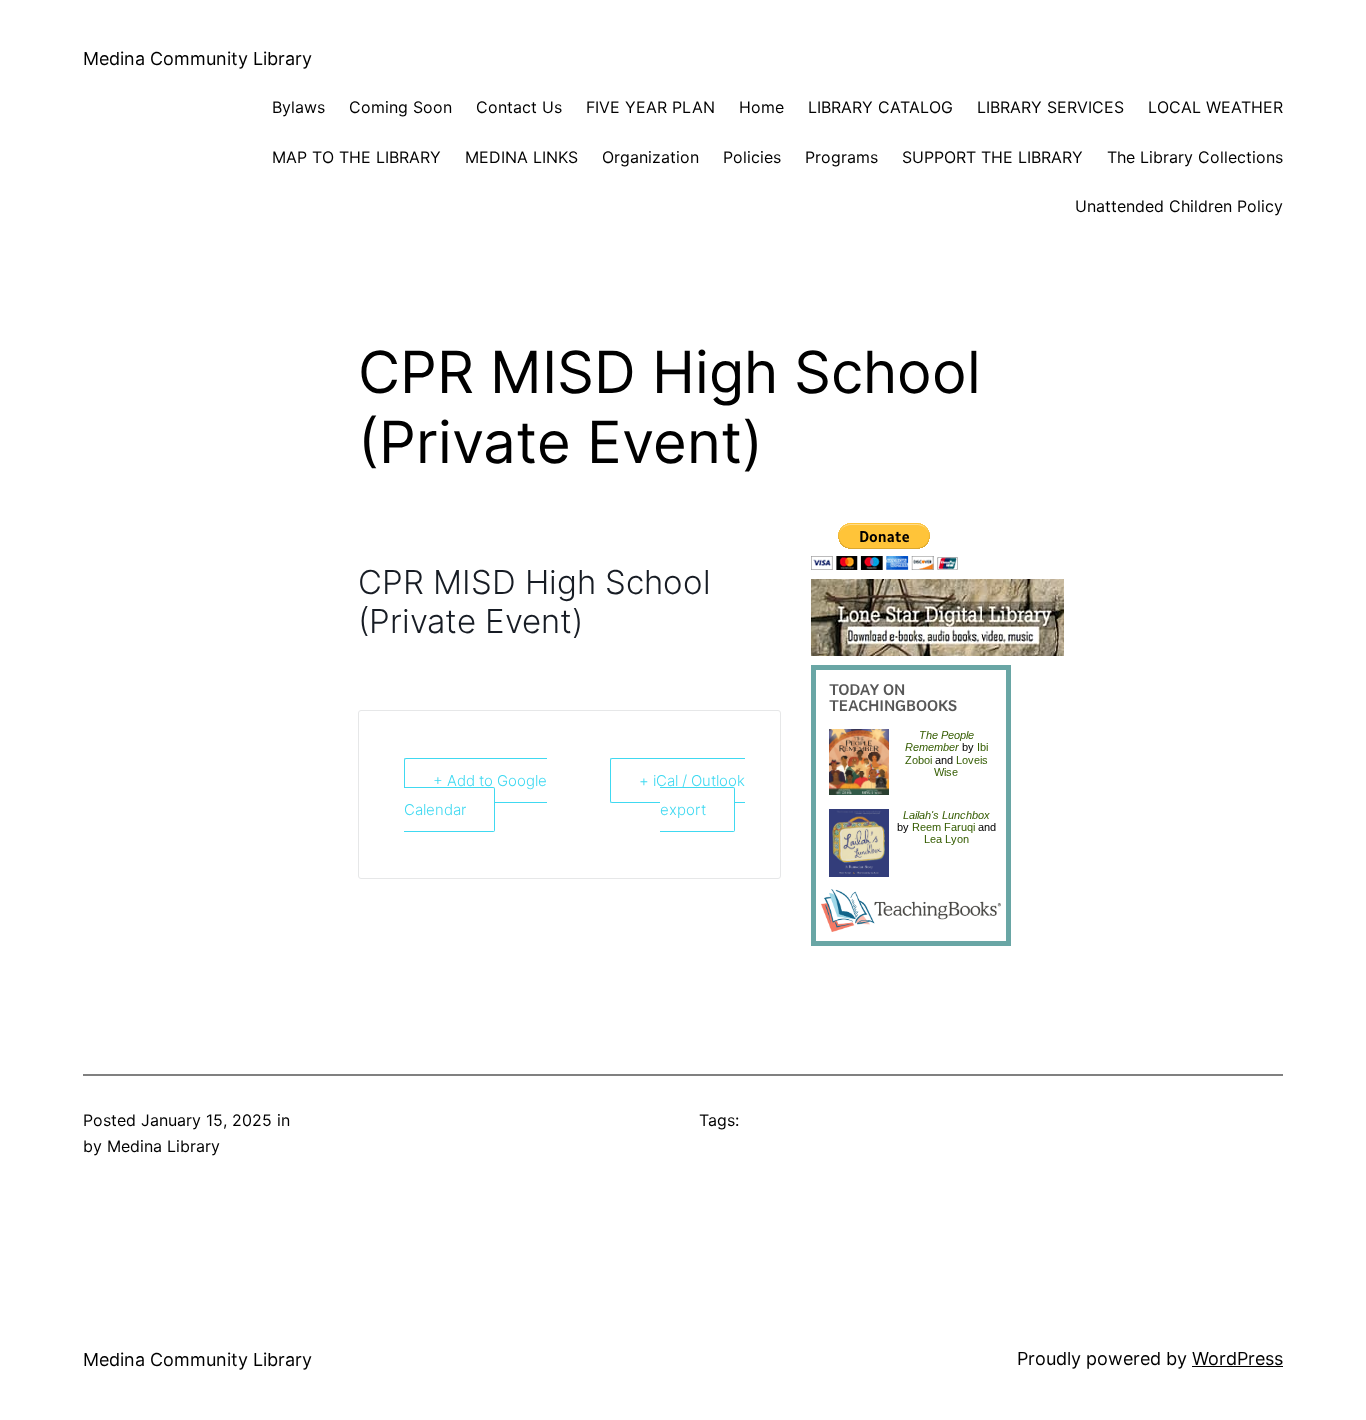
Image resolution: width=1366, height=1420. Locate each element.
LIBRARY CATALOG (880, 107)
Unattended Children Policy (1179, 206)
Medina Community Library (197, 58)
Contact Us (519, 107)
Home (761, 107)
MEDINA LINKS (521, 157)
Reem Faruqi (943, 827)
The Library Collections (1195, 157)
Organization (650, 157)
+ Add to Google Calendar (475, 795)
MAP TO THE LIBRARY (356, 157)
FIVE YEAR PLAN (650, 107)
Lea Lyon (946, 839)
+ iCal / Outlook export (692, 795)
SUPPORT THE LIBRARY (992, 157)
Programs (841, 157)
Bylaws (298, 107)
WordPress (1237, 1358)
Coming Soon (400, 107)
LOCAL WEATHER (1215, 107)
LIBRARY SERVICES (1050, 107)
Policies (752, 157)
